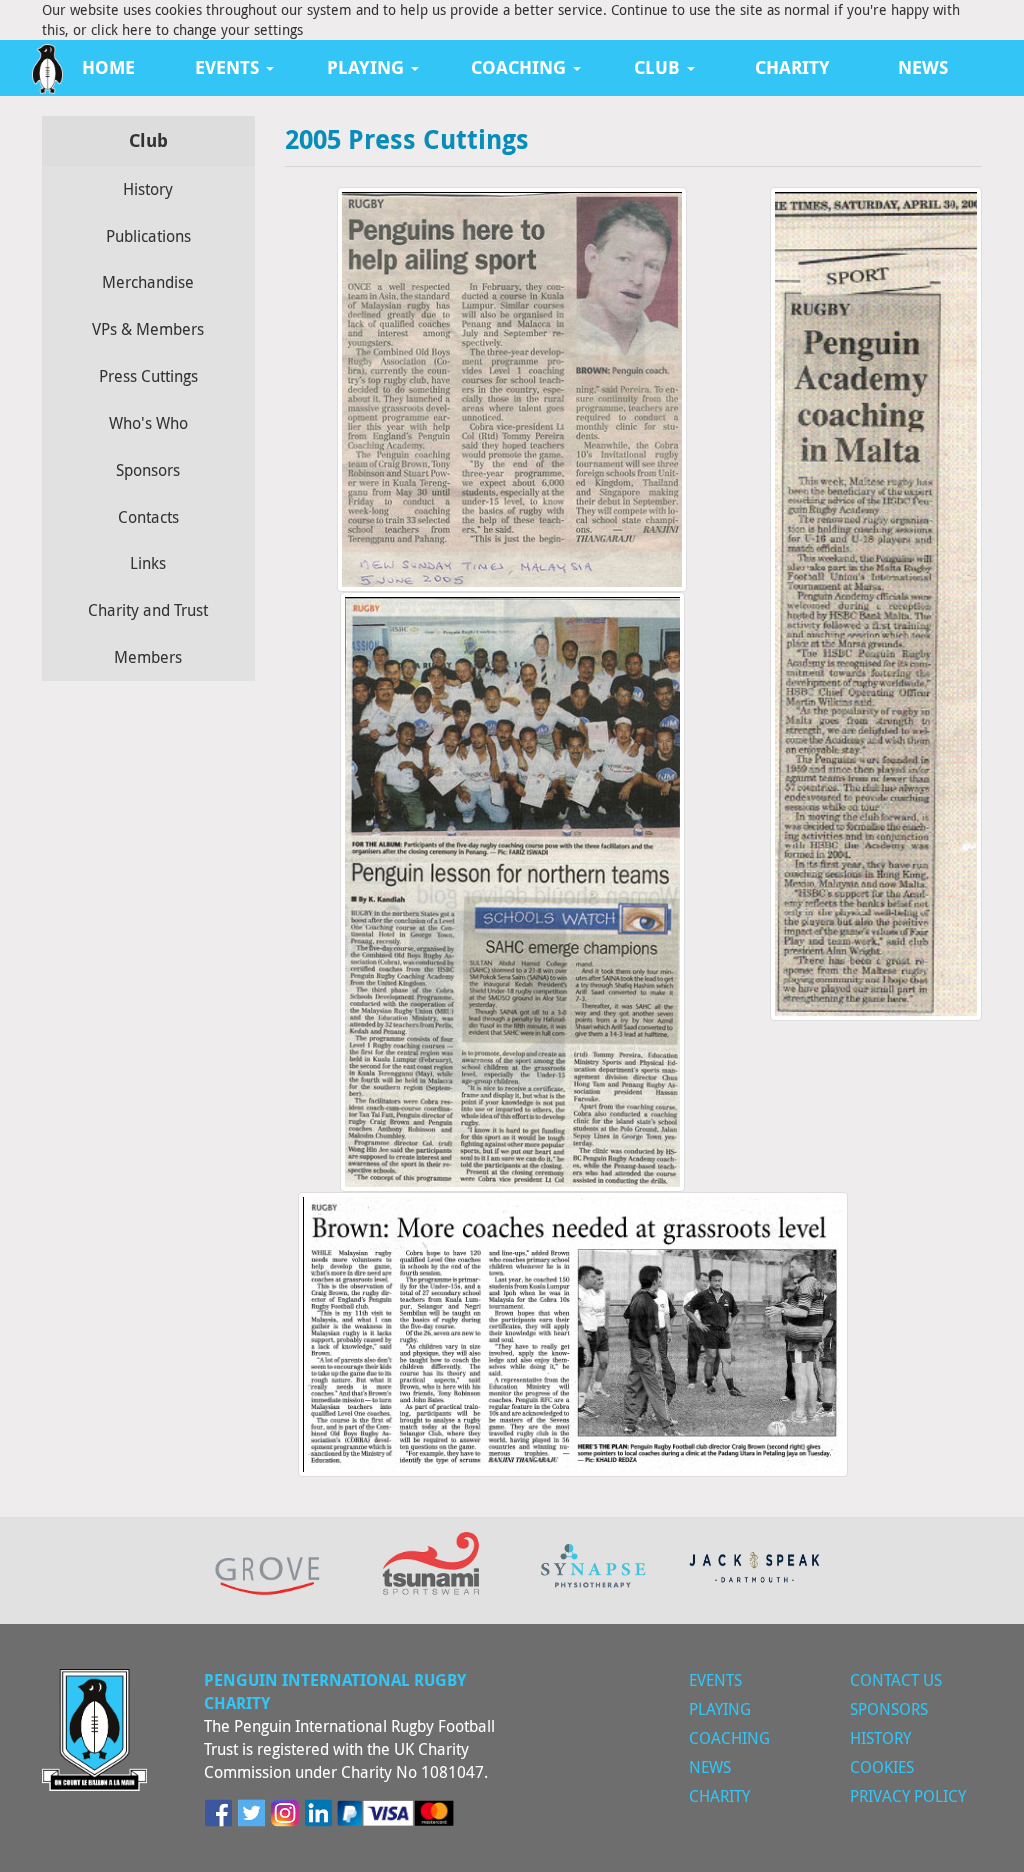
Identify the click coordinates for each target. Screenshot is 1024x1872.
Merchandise (148, 282)
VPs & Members (148, 329)
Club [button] (659, 67)
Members (148, 657)
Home (108, 67)
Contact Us (896, 1680)
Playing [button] (368, 67)
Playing (720, 1709)
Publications (148, 236)
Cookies (882, 1767)
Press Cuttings (148, 376)
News (923, 67)
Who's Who (148, 423)
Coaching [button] (521, 67)
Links (148, 563)
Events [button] (229, 67)
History (148, 189)
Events (715, 1680)
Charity (792, 67)
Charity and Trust (148, 610)
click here (121, 29)
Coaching (729, 1738)
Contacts (148, 517)
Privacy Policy (908, 1796)
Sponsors (148, 470)
